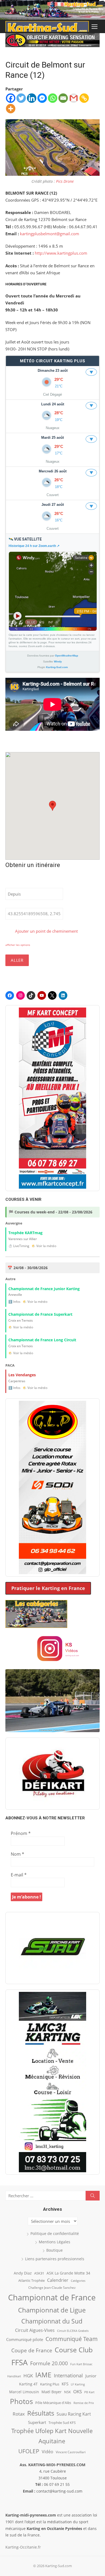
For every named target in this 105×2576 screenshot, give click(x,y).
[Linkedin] (32, 98)
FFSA (20, 2362)
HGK (28, 2375)
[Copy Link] (84, 98)
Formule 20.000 (49, 2363)
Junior (91, 2376)
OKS (78, 2391)
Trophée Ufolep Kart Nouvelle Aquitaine (52, 2436)
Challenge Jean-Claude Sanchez (52, 2288)
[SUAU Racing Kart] (52, 1948)
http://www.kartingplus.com (61, 253)
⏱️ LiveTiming (19, 1246)
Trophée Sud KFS (62, 2423)
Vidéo (48, 2452)
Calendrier (58, 2280)
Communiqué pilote (25, 2339)
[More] (11, 109)
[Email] (63, 98)
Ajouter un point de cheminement (46, 931)
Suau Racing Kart (74, 2414)
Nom (17, 1854)
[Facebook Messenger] (42, 98)
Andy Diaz (23, 2273)
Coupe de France (32, 2350)
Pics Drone (65, 181)
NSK (67, 2392)
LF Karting (78, 2384)
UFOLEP (29, 2451)
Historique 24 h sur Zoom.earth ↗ (34, 546)
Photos (21, 2401)
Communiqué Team (72, 2339)
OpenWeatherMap (66, 656)
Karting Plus (50, 2384)
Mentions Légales (55, 2242)
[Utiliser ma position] (67, 894)
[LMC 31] (52, 2082)
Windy (58, 661)
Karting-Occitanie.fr (23, 2547)
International (68, 2375)
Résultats (41, 2413)
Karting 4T (28, 2384)
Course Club (74, 2350)
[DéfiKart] (52, 1774)
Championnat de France (52, 2297)
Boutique (55, 2250)
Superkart (37, 2422)
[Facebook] (11, 98)
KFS (65, 2384)
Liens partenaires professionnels (55, 2259)
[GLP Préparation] (52, 1487)
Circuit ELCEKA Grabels (73, 2331)
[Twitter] (21, 98)
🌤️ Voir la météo (44, 1246)
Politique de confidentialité (55, 2233)
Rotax (19, 2414)
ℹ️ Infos (14, 1302)
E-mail (19, 1875)
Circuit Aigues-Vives (35, 2330)
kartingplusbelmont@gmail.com (50, 234)
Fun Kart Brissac (81, 2364)
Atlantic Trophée (31, 2280)
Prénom (21, 1833)
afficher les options (18, 945)
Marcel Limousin (24, 2392)
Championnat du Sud (52, 2321)
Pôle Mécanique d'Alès (53, 2403)
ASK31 (39, 2273)
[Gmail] (74, 98)
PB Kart (89, 2392)
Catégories (78, 2281)
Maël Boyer (52, 2392)
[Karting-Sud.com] (52, 10)
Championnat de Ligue (52, 2310)
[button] (52, 806)
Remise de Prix (84, 2403)
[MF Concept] (52, 1098)
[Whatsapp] (53, 98)
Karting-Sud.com (57, 667)
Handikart (14, 2376)
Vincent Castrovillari (71, 2452)
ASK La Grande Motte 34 (68, 2273)
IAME (43, 2375)
